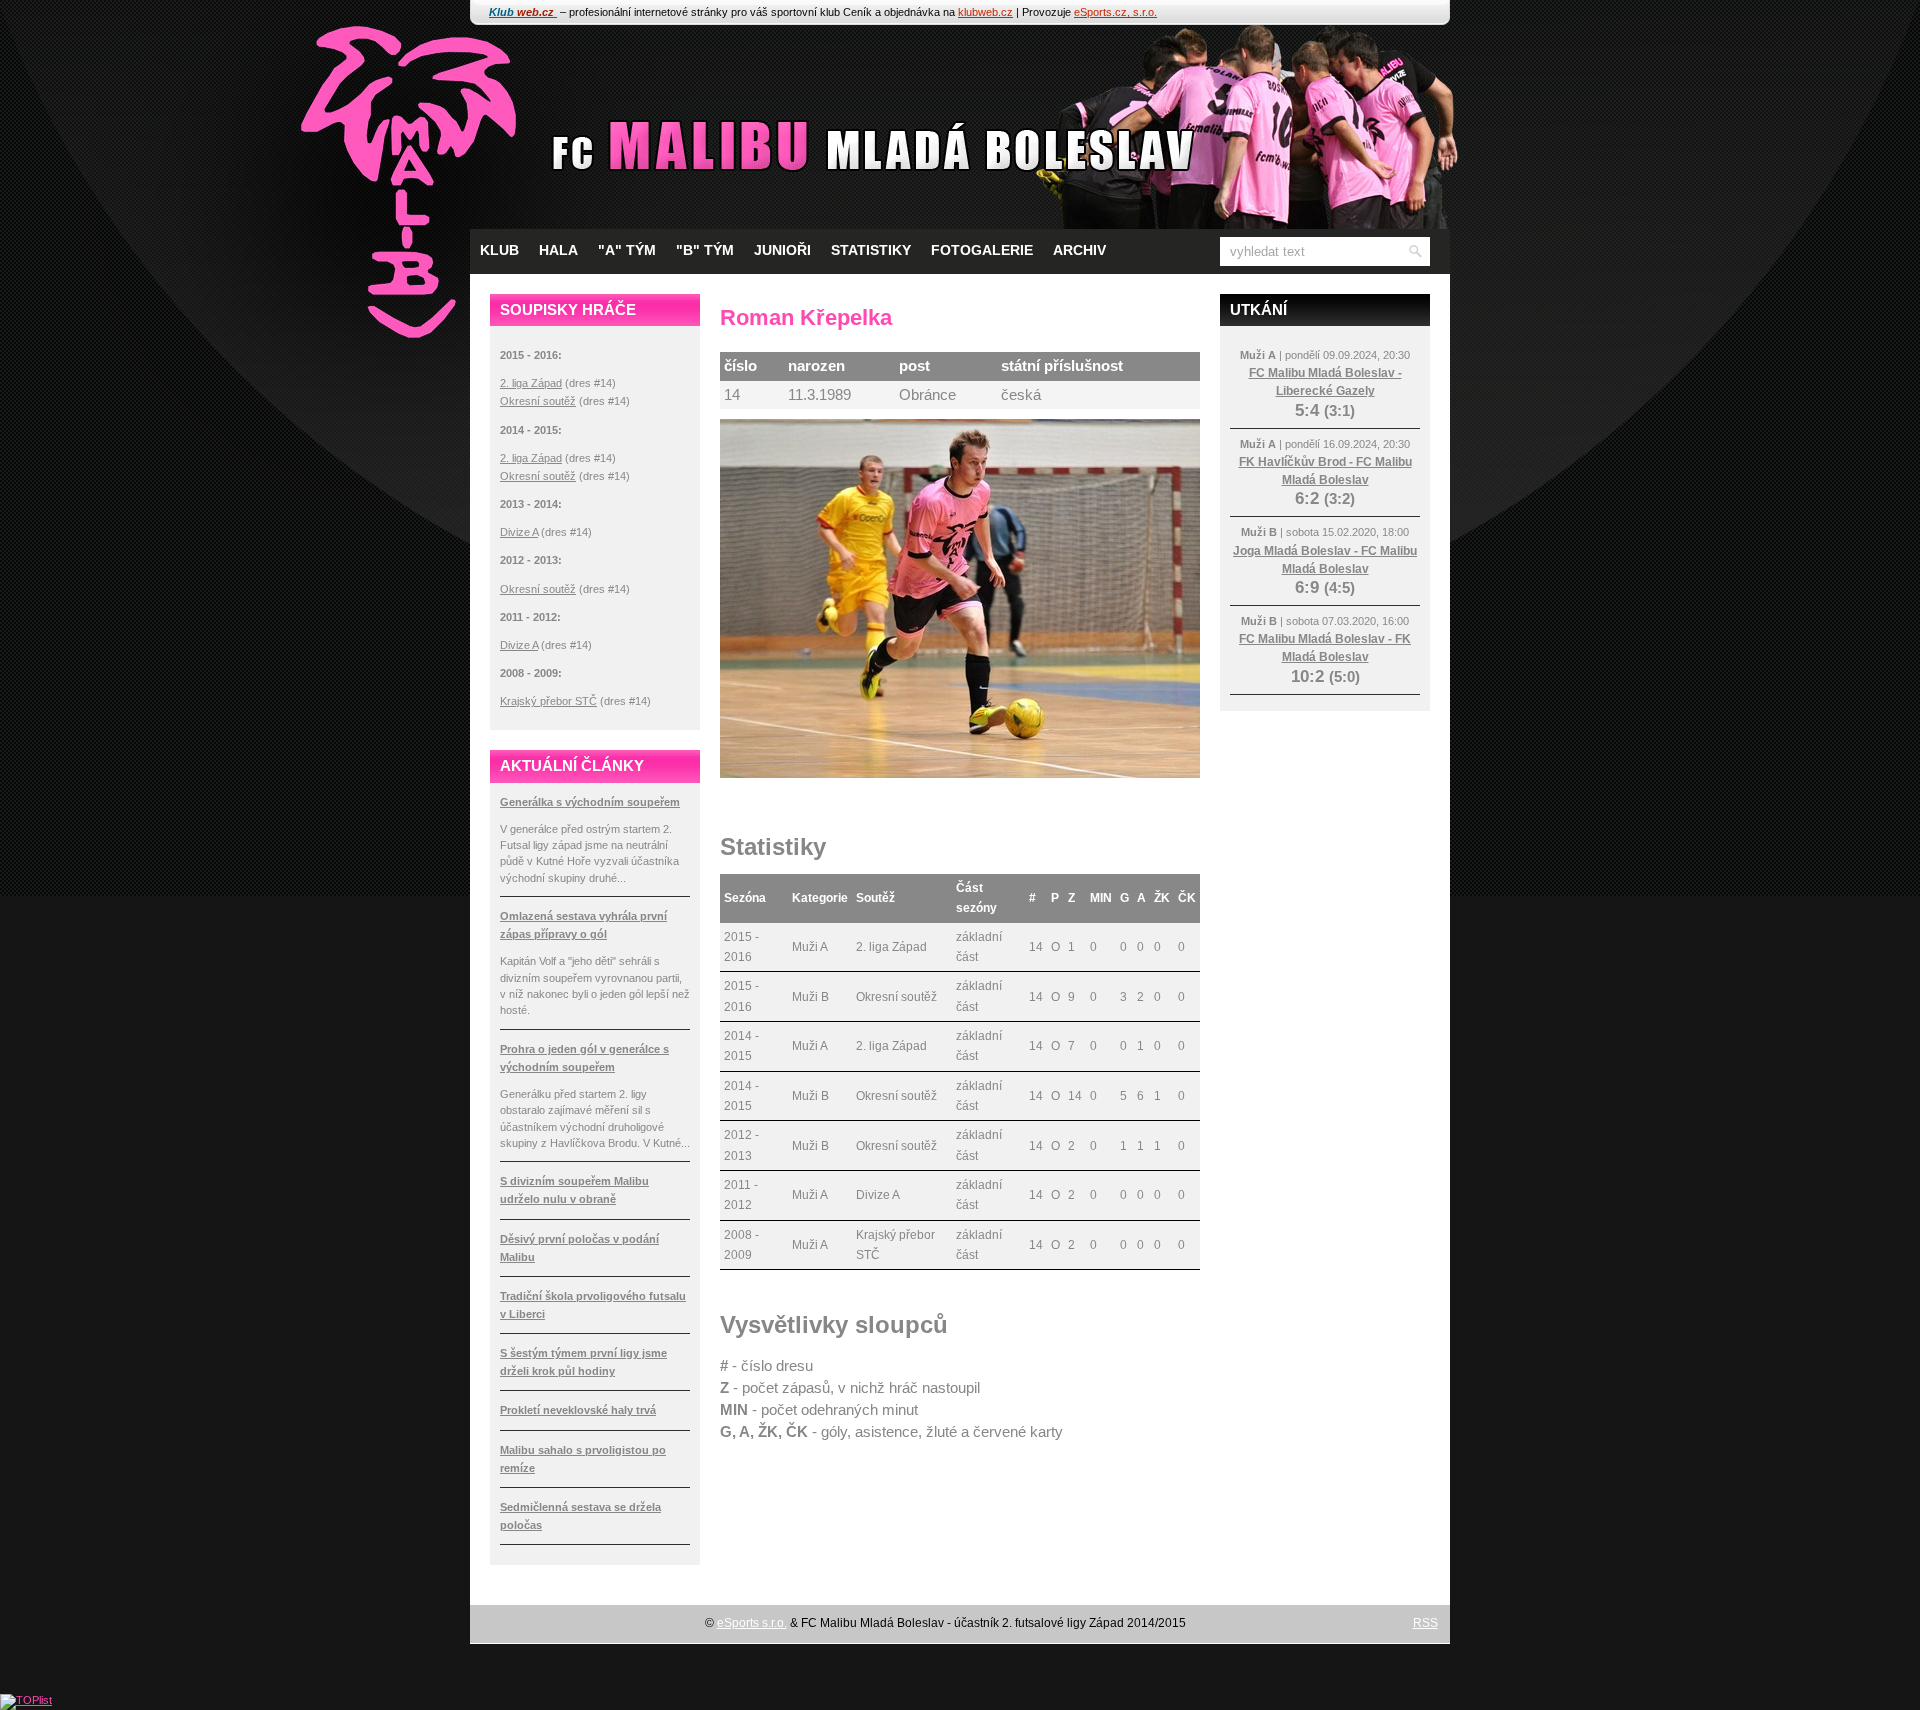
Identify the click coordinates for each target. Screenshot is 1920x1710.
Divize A (519, 532)
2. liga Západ (531, 383)
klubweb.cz (985, 12)
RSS (1425, 1623)
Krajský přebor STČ (548, 701)
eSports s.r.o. (752, 1623)
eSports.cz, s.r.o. (1115, 12)
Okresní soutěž (538, 401)
